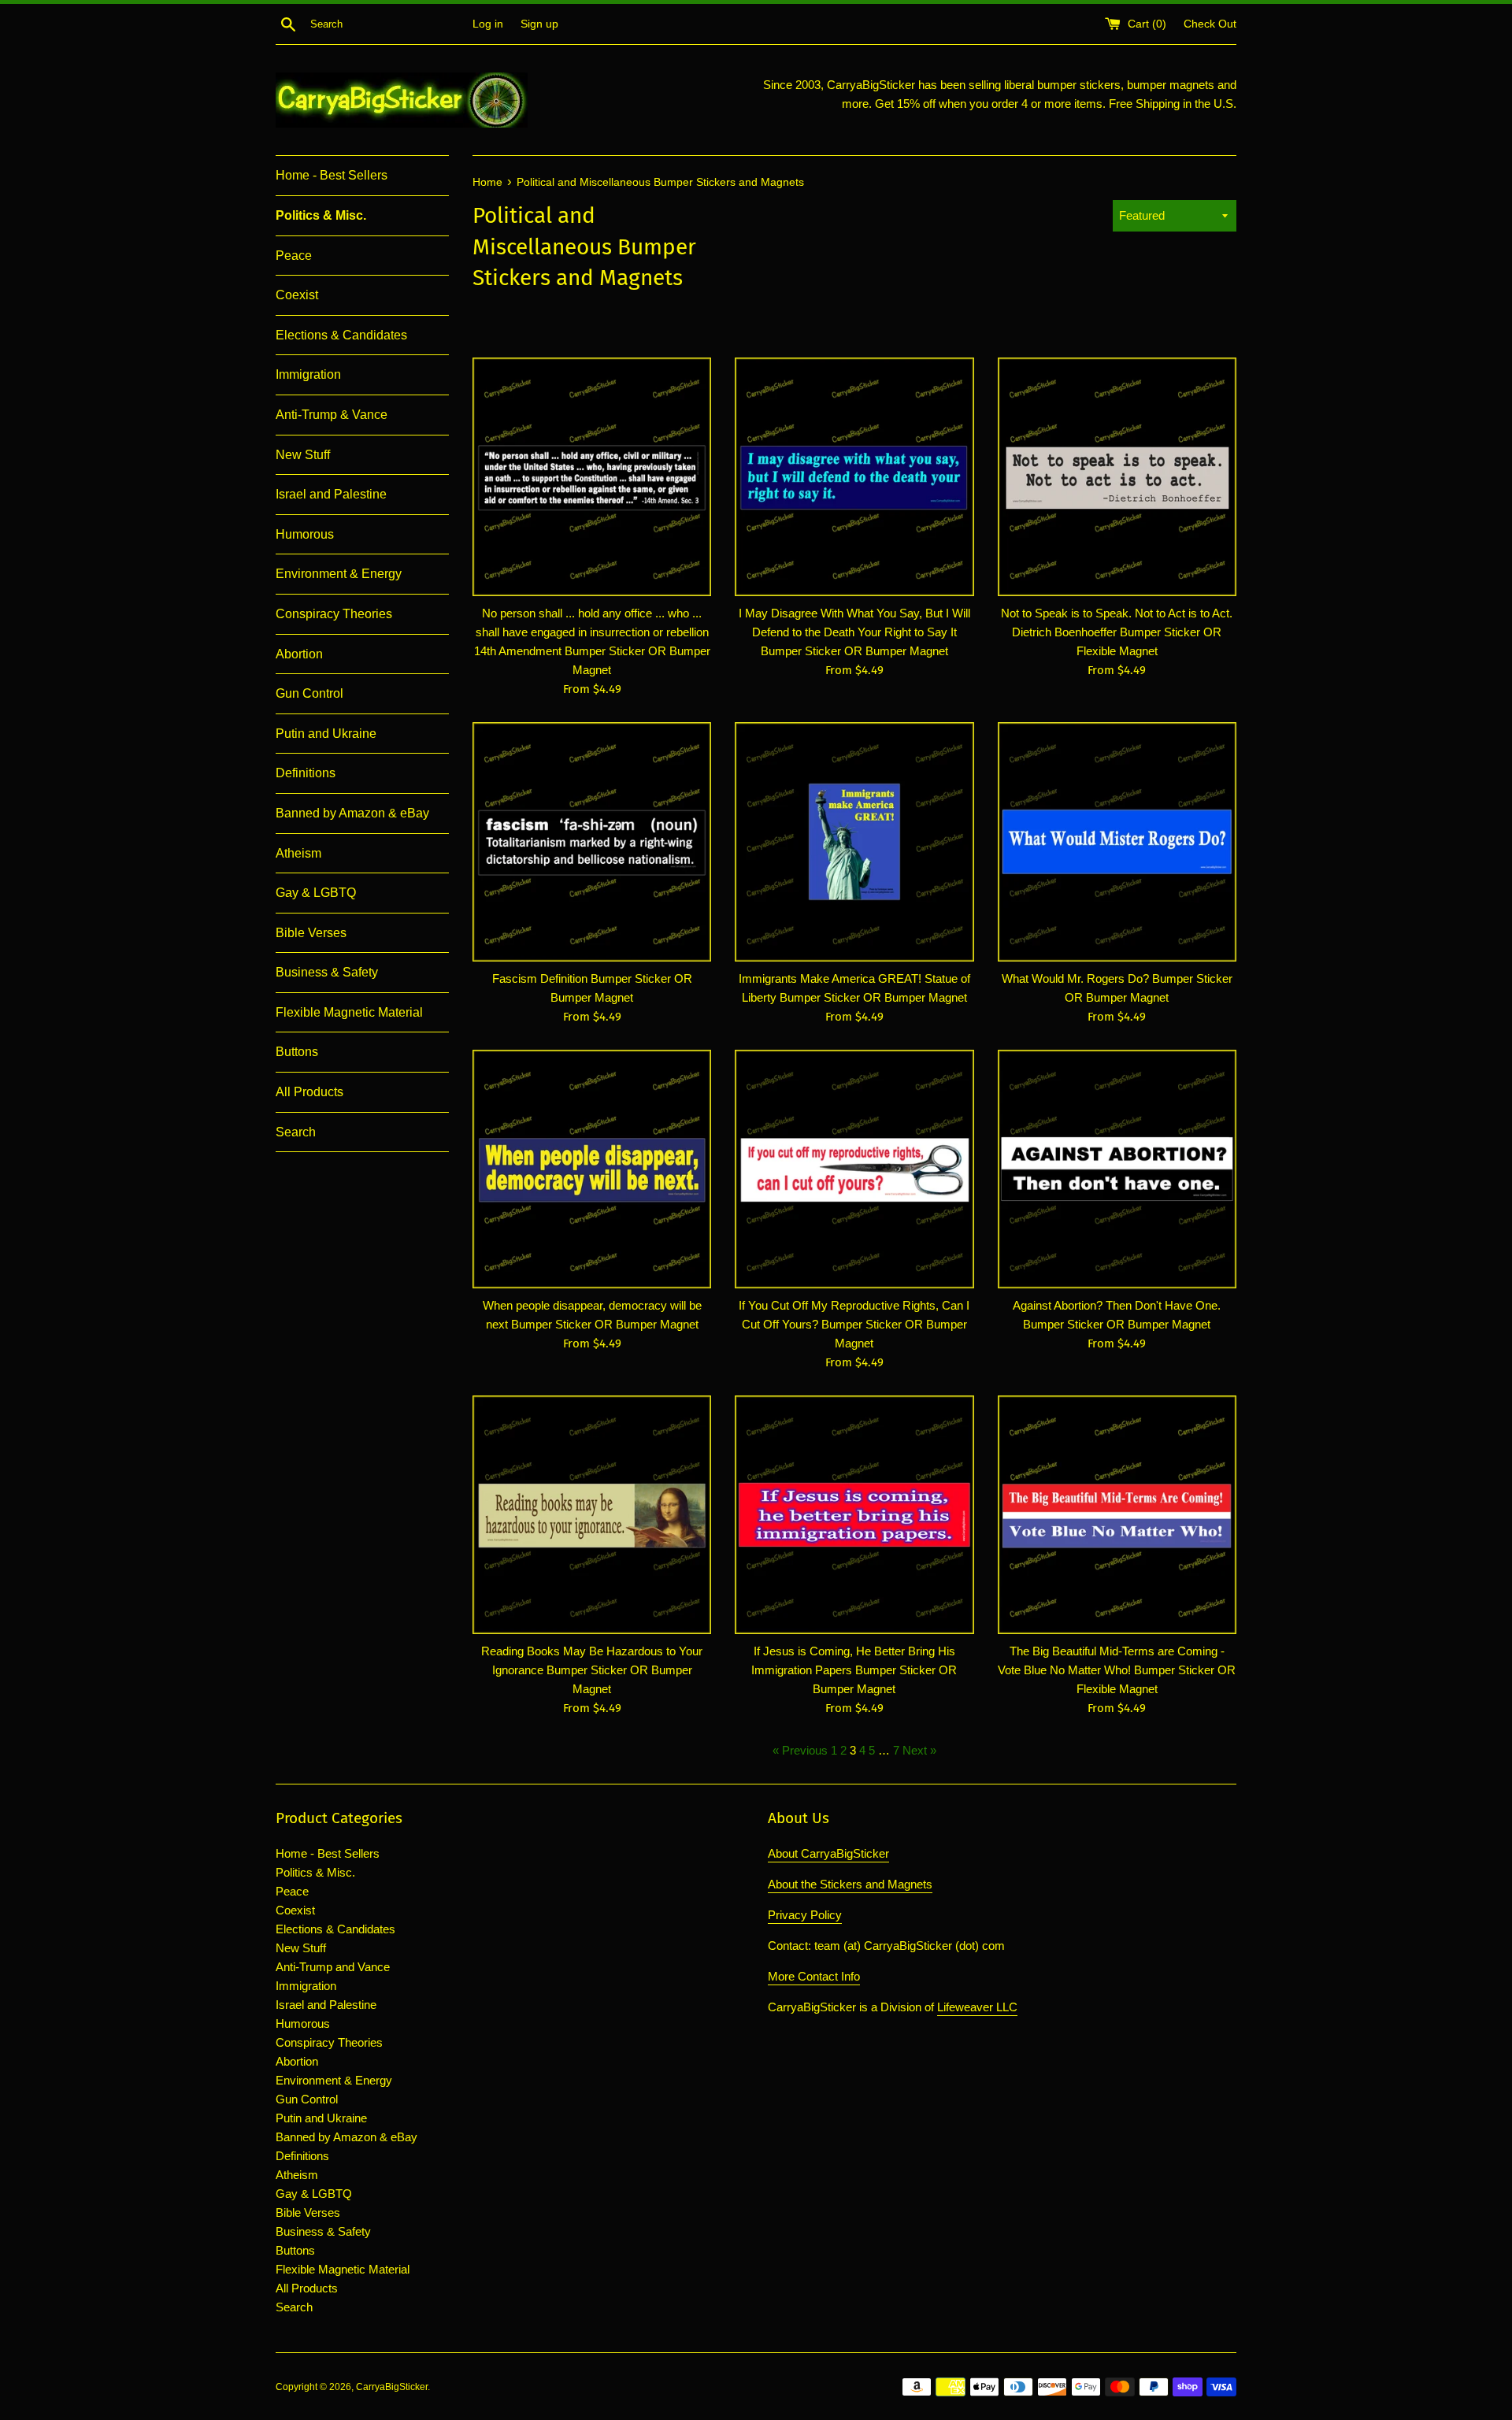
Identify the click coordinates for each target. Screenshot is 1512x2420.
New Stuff (303, 455)
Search (296, 1132)
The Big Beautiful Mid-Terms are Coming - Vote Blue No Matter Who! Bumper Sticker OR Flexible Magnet (1117, 1670)
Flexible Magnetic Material (349, 1012)
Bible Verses (311, 933)
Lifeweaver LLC (977, 2007)
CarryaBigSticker (392, 2387)
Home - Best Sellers (332, 175)
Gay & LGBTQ (316, 893)
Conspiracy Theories (334, 614)
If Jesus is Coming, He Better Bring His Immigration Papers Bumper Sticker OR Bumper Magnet (854, 1670)
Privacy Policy (805, 1915)
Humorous (305, 534)
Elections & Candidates (341, 335)
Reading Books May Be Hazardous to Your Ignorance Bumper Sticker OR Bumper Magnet (592, 1670)
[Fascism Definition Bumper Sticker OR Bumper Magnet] (592, 841)
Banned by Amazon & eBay (352, 813)
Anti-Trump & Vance (332, 415)
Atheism (298, 853)
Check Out (1210, 24)
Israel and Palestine (331, 494)
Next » (919, 1750)
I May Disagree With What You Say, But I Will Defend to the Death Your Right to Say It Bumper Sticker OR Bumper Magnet (854, 632)
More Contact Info (814, 1976)
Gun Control (309, 693)
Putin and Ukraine (326, 734)
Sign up (539, 24)
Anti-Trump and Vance (333, 1967)
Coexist (297, 295)
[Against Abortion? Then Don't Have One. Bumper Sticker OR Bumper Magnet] (1117, 1169)
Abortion (299, 654)
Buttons (297, 1052)
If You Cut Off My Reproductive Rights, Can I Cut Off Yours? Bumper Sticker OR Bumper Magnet (854, 1324)
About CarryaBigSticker (828, 1853)
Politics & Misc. (321, 215)
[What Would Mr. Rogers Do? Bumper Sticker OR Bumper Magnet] (1117, 841)
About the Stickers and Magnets (850, 1884)
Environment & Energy (339, 574)
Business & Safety (327, 972)
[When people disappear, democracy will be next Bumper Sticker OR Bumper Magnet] (592, 1169)
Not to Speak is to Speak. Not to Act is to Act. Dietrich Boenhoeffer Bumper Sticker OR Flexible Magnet (1117, 632)
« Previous (800, 1750)
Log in (488, 24)
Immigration (308, 374)
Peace (294, 256)
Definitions (306, 773)
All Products (309, 1092)
